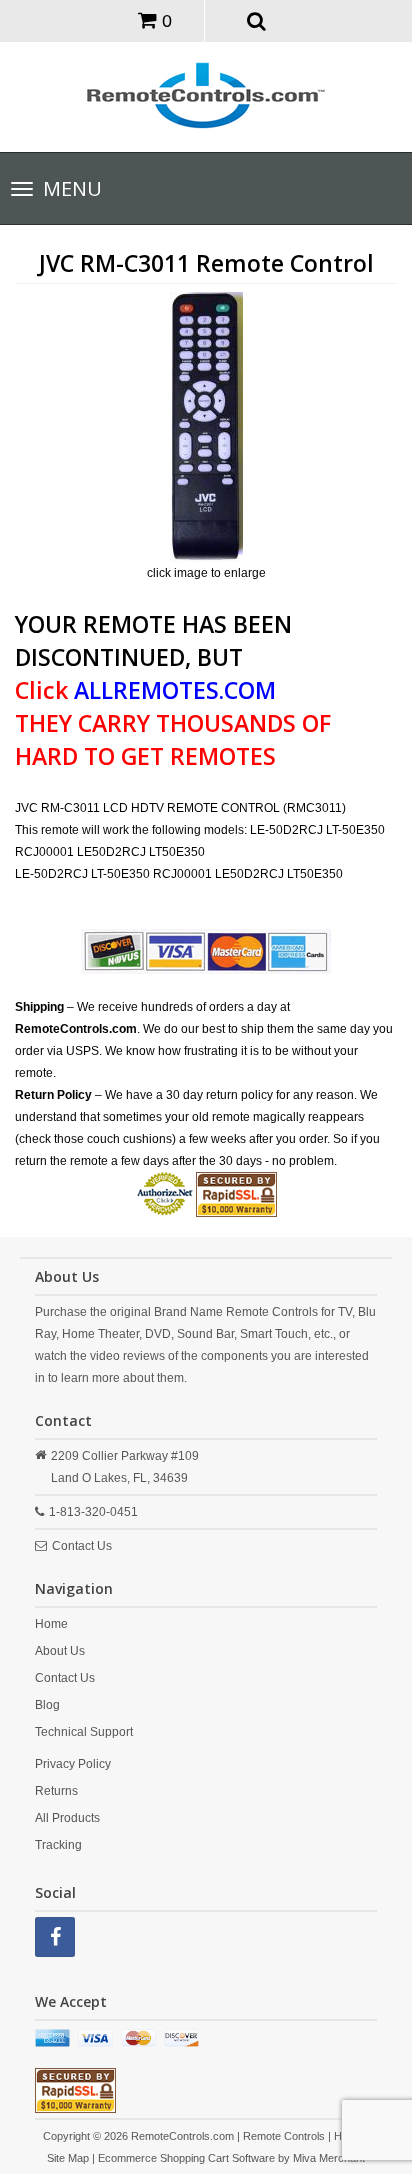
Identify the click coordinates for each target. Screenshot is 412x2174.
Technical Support (84, 1732)
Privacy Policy (73, 1764)
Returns (56, 1791)
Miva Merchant (329, 2158)
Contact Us (82, 1546)
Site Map (68, 2158)
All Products (67, 1818)
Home (51, 1624)
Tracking (58, 1845)
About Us (60, 1651)
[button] (257, 20)
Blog (47, 1705)
